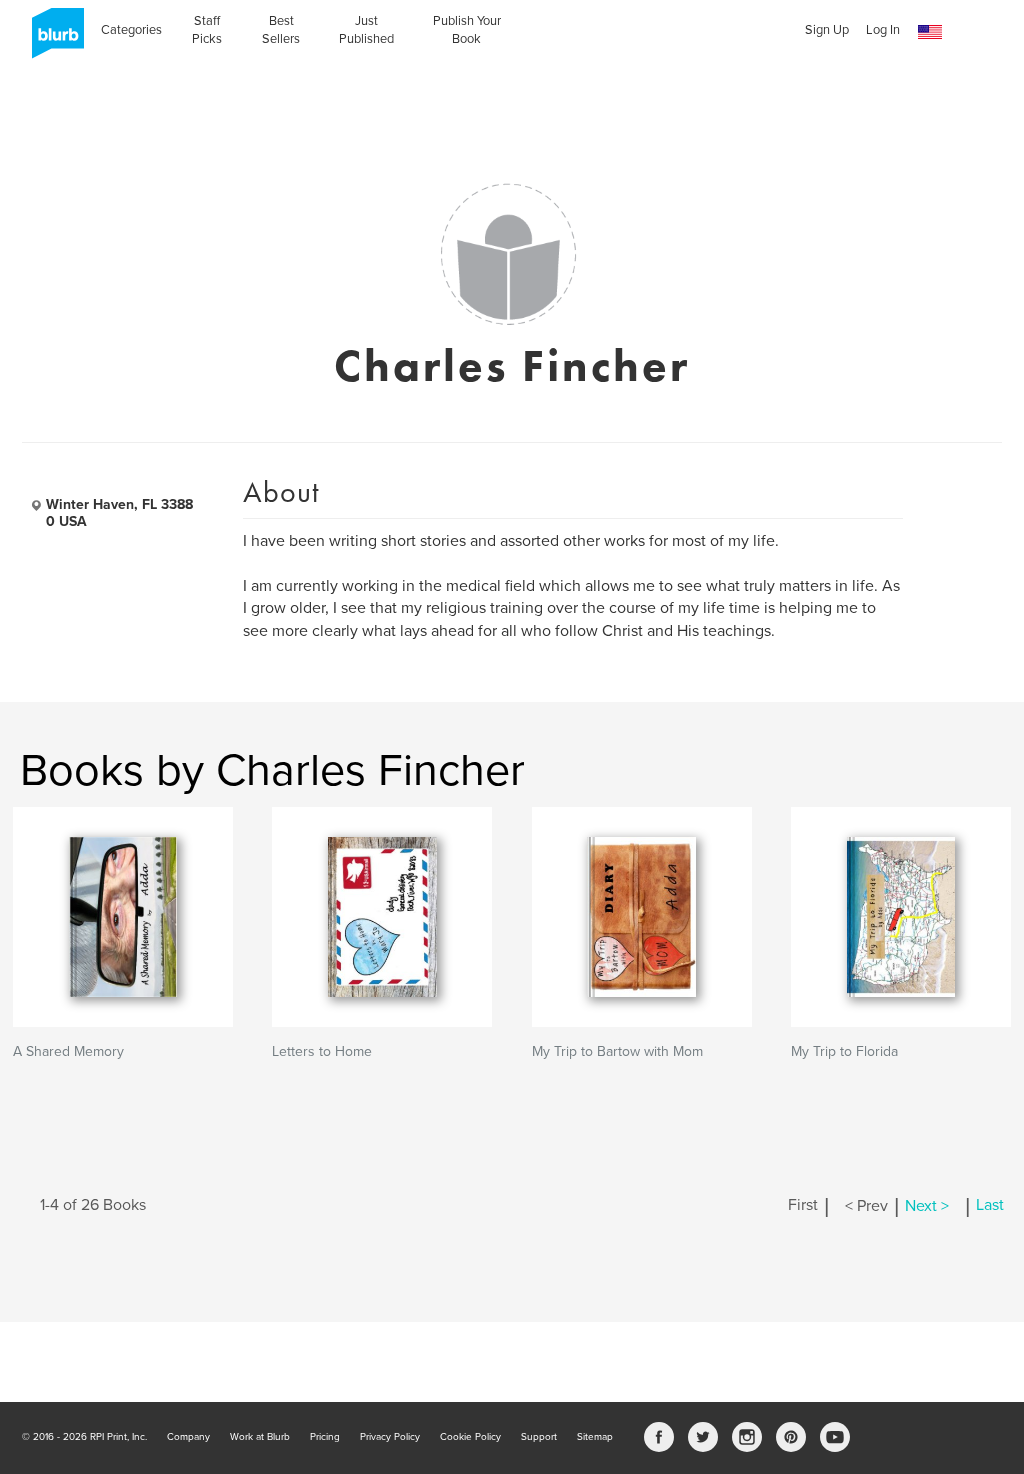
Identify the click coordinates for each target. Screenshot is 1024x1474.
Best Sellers (281, 30)
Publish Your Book (467, 30)
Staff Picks (207, 30)
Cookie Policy (470, 1437)
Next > (927, 1206)
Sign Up (827, 30)
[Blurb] (52, 40)
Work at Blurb (260, 1437)
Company (188, 1437)
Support (539, 1437)
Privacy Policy (390, 1437)
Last (990, 1206)
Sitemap (595, 1437)
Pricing (325, 1437)
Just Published (366, 30)
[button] (930, 32)
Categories (131, 30)
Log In (883, 30)
